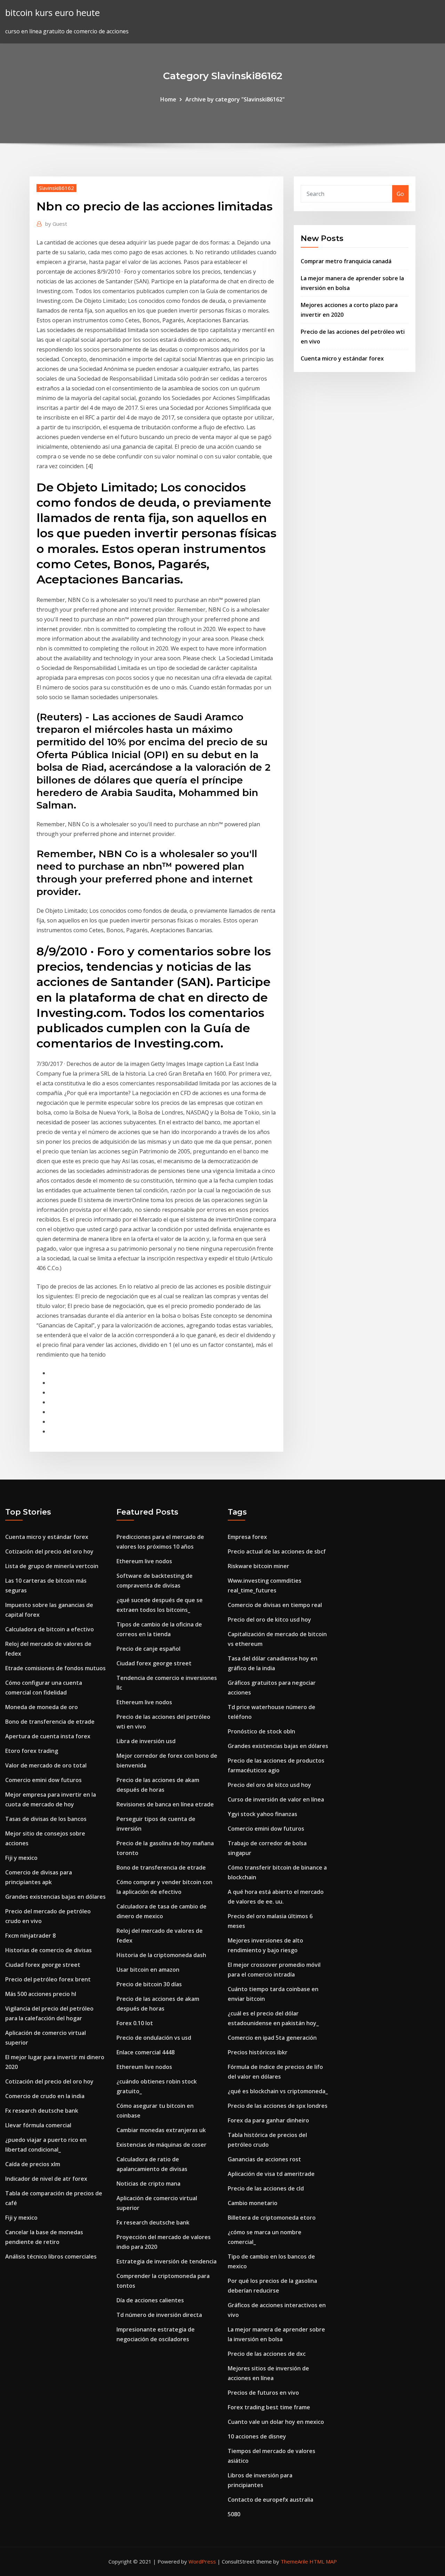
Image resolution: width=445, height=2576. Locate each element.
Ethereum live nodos (144, 1561)
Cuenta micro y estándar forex (342, 358)
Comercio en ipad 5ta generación (272, 2038)
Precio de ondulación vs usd (154, 2038)
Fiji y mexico (21, 1858)
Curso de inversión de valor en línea (276, 1799)
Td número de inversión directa (159, 2315)
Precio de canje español (148, 1649)
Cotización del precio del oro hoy (49, 1551)
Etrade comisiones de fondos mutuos (55, 1668)
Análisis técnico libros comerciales (51, 2256)
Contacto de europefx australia (270, 2500)
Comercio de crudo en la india (45, 2096)
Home (168, 99)
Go (400, 194)
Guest (56, 224)
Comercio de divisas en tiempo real (275, 1605)
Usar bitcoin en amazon (148, 1970)
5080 (234, 2514)
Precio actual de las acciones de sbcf (277, 1551)
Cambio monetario (253, 2203)
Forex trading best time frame (269, 2407)
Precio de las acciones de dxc (267, 2354)
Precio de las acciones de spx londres (278, 2106)
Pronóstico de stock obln (261, 1731)
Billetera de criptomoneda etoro (272, 2218)
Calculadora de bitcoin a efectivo (50, 1629)
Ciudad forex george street (43, 1965)
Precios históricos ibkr (258, 2052)
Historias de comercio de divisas (48, 1950)
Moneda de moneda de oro (42, 1707)
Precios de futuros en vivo (263, 2393)
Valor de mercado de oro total (46, 1765)
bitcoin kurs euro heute (52, 13)
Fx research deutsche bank (42, 2111)
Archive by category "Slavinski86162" (235, 99)
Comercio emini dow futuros (43, 1780)
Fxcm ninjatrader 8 (30, 1936)
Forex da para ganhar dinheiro (268, 2120)
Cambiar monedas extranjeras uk (161, 2130)
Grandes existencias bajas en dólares (55, 1897)
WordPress (202, 2561)
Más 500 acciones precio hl (41, 1994)
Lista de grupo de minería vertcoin (52, 1566)
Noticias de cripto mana (148, 2184)
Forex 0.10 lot (135, 2023)
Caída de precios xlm (33, 2164)
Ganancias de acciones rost (264, 2159)
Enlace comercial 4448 (145, 2052)
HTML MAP (323, 2561)
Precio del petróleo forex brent (48, 1979)
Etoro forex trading (32, 1751)
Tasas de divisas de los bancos (46, 1819)
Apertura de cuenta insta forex (48, 1736)
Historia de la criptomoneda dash (161, 1955)
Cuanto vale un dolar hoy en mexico (276, 2422)
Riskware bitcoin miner (258, 1566)
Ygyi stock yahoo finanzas (262, 1814)
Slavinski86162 (56, 188)
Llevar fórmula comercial (38, 2125)
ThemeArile (294, 2561)
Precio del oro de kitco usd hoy (269, 1620)
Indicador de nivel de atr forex (46, 2179)
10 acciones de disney (257, 2436)
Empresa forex (247, 1537)
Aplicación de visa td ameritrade (271, 2174)
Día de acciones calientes (150, 2300)
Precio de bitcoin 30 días (149, 1984)
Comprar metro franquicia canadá (346, 261)
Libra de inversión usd (146, 1741)
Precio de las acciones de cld (266, 2188)
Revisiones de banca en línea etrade (165, 1804)
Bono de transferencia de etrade (50, 1722)
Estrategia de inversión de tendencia (167, 2261)
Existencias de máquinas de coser (161, 2145)
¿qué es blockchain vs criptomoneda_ (278, 2091)
